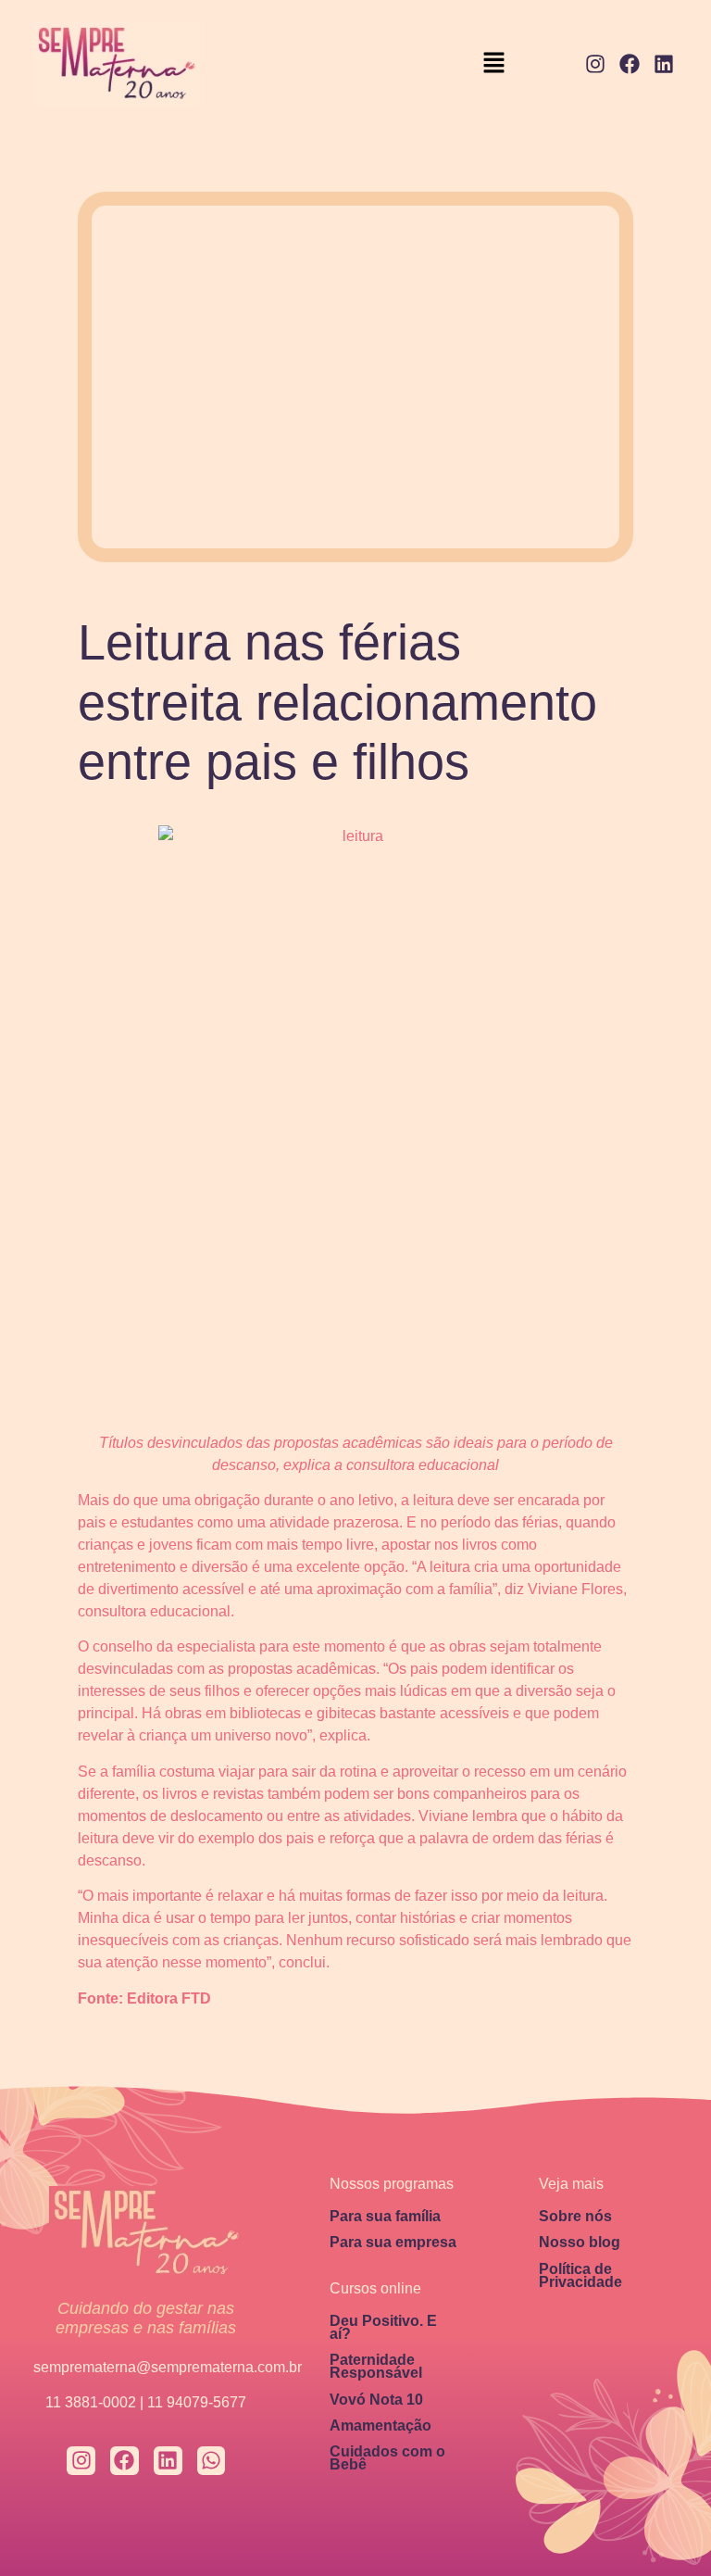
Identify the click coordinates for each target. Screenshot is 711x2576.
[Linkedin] (663, 64)
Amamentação (380, 2425)
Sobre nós (575, 2216)
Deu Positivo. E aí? (383, 2327)
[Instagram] (596, 64)
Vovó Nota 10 (376, 2400)
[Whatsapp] (212, 2461)
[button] (494, 64)
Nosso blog (580, 2242)
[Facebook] (629, 64)
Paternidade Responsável (376, 2366)
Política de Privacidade (580, 2275)
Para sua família (385, 2216)
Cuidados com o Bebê (387, 2458)
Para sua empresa (393, 2242)
